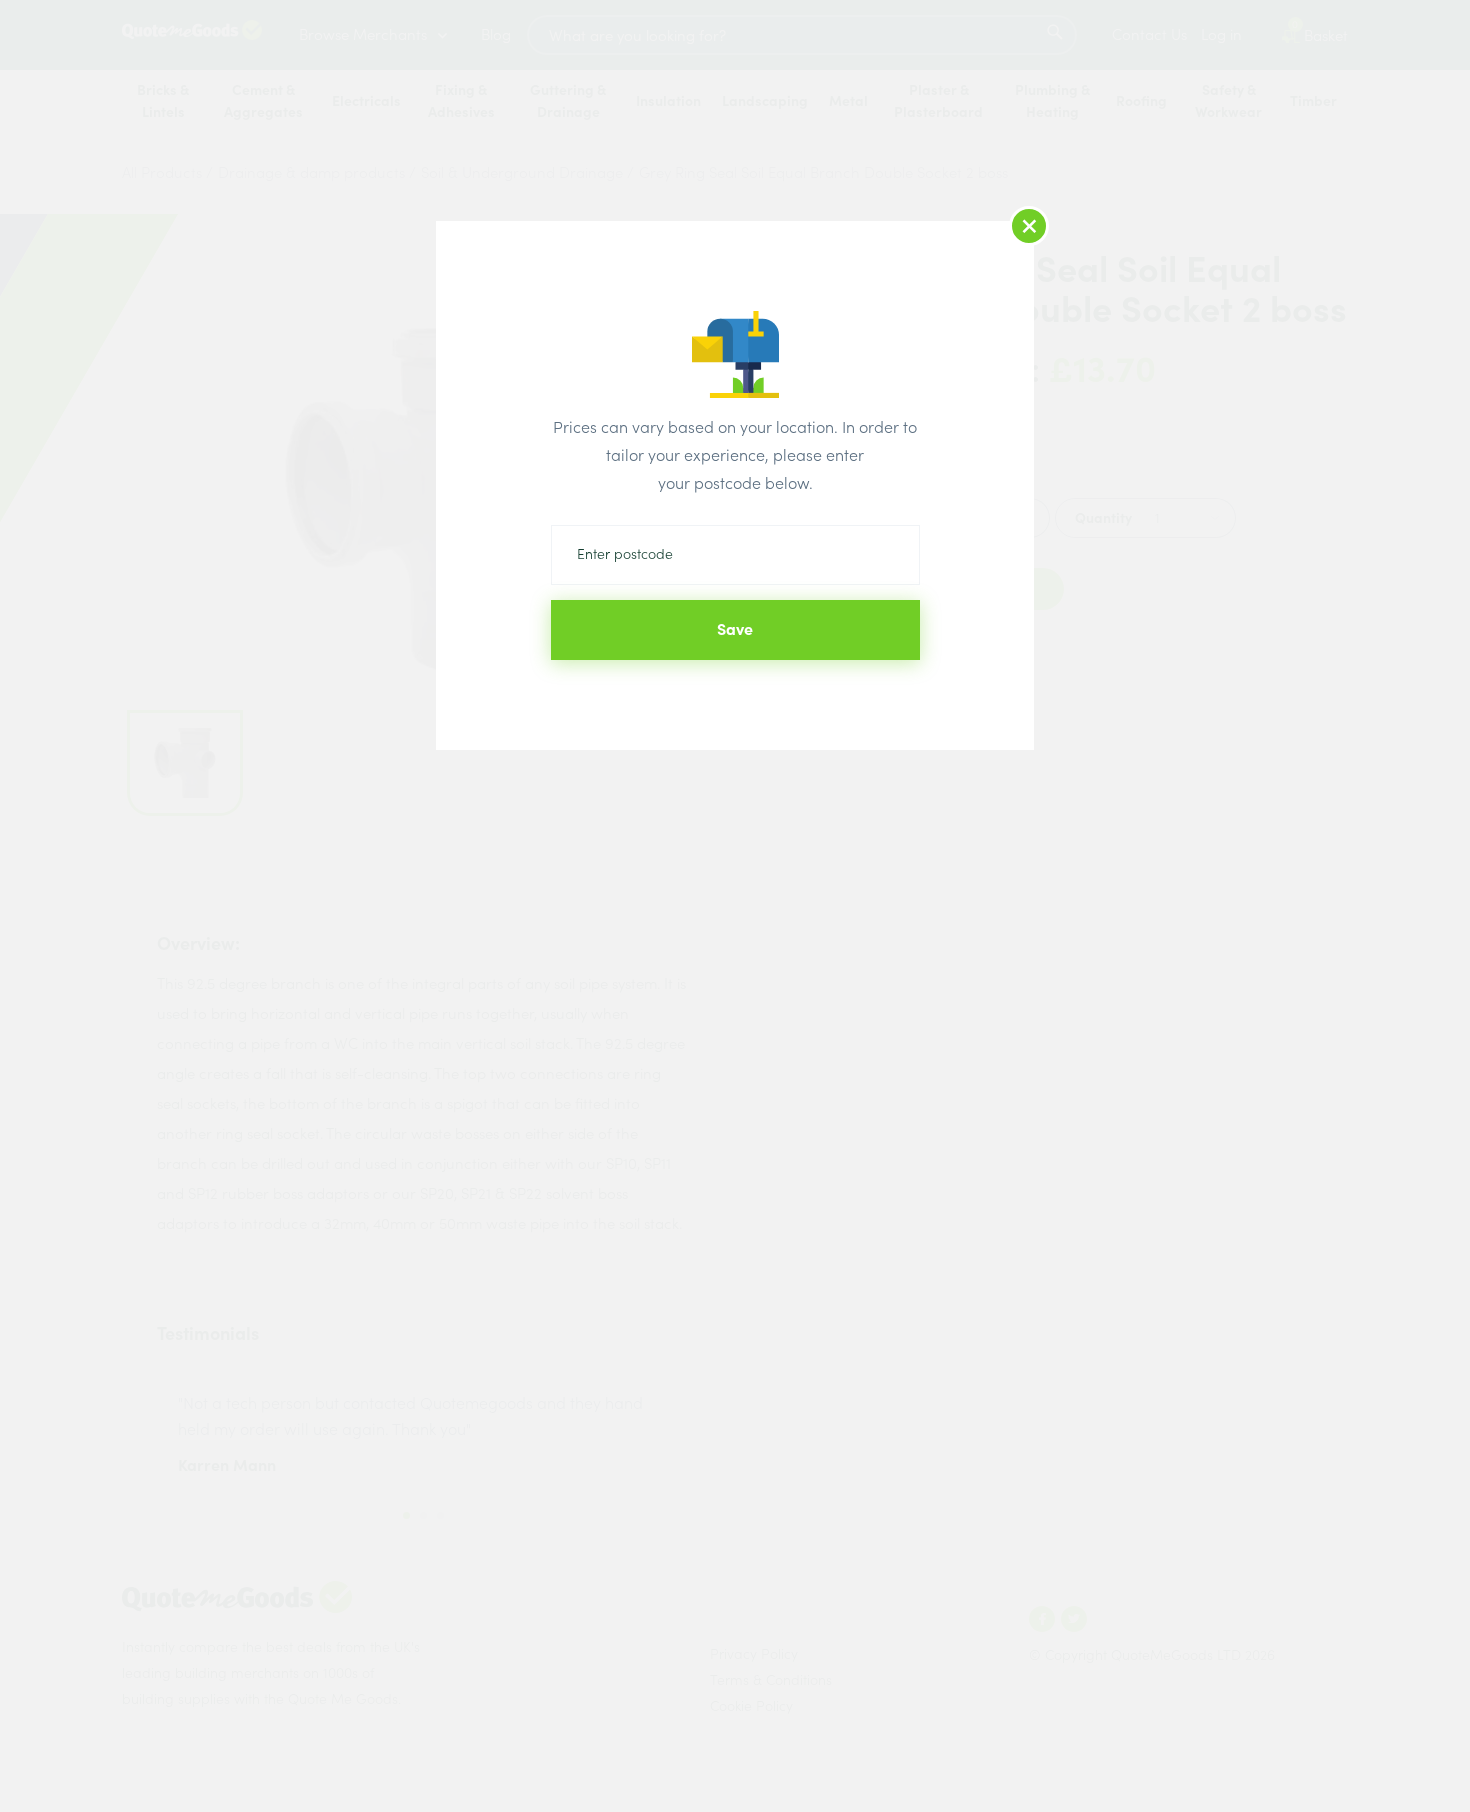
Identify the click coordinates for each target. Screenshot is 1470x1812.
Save (735, 629)
